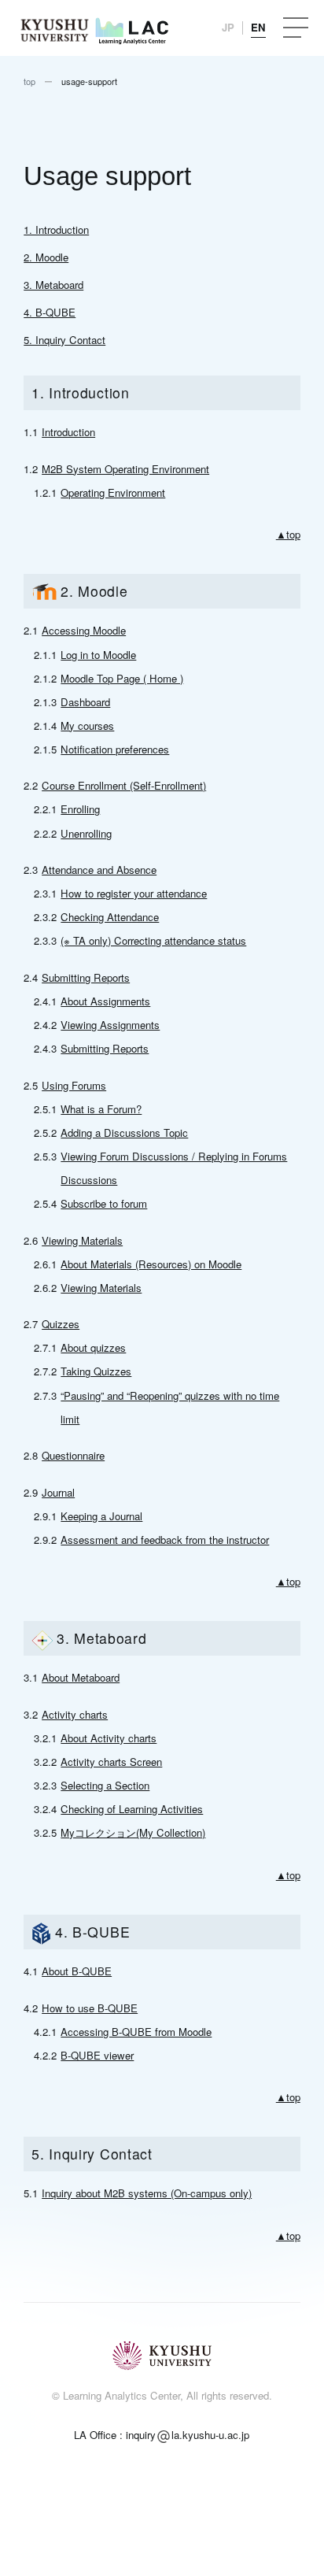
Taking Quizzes (96, 1371)
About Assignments (105, 1001)
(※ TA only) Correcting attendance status (153, 940)
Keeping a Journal (101, 1516)
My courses (87, 725)
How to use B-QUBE (90, 2008)
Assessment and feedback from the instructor (165, 1540)
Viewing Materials (82, 1240)
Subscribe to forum (104, 1203)
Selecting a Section (105, 1785)
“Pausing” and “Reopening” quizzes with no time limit (170, 1407)
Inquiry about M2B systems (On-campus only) (147, 2193)
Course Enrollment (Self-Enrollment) (124, 785)
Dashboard (85, 702)
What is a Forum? (101, 1109)
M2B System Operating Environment (125, 469)
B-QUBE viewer (97, 2055)
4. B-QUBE (50, 312)
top (29, 81)
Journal (58, 1492)
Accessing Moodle (84, 630)
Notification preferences (115, 749)
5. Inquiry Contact (64, 340)
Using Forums (74, 1085)
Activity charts (75, 1714)
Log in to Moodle (98, 655)
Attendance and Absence (99, 870)
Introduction (68, 432)
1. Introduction (56, 229)
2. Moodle (46, 257)
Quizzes (61, 1324)
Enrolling (80, 809)
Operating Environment (113, 492)
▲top (288, 534)
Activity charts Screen (111, 1762)
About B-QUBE (77, 1971)
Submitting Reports (86, 977)
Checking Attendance (110, 917)
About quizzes (93, 1347)
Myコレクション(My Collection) (133, 1832)
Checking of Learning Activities (132, 1809)
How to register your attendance (134, 893)
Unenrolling (86, 833)
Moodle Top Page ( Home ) (122, 678)
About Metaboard (81, 1677)
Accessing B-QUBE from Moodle (136, 2032)
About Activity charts (109, 1738)
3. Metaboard (53, 285)
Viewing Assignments (110, 1025)
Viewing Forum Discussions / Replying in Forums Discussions (174, 1168)
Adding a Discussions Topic (124, 1133)
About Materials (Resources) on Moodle (151, 1264)
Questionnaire (73, 1455)
